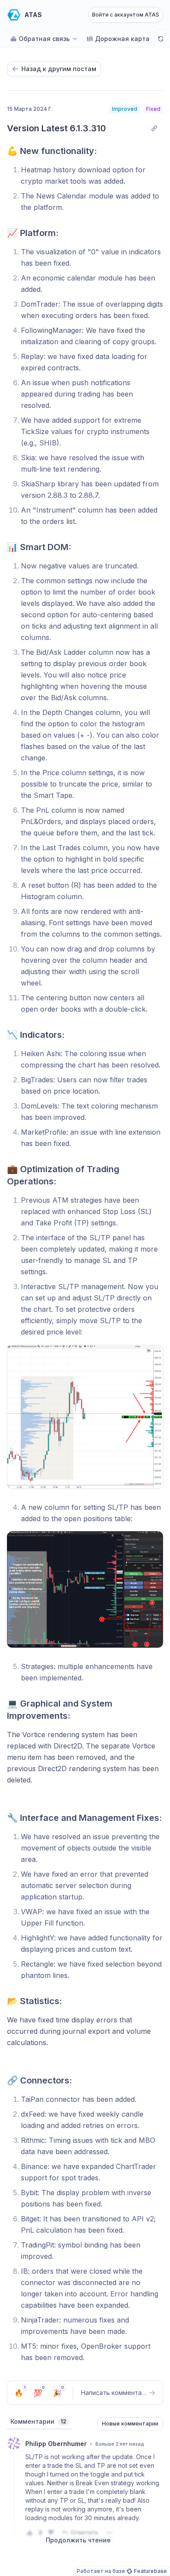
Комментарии (38, 2421)
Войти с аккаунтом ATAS (126, 15)
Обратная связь (44, 39)
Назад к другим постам (59, 69)
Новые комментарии (130, 2424)
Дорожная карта (122, 39)
